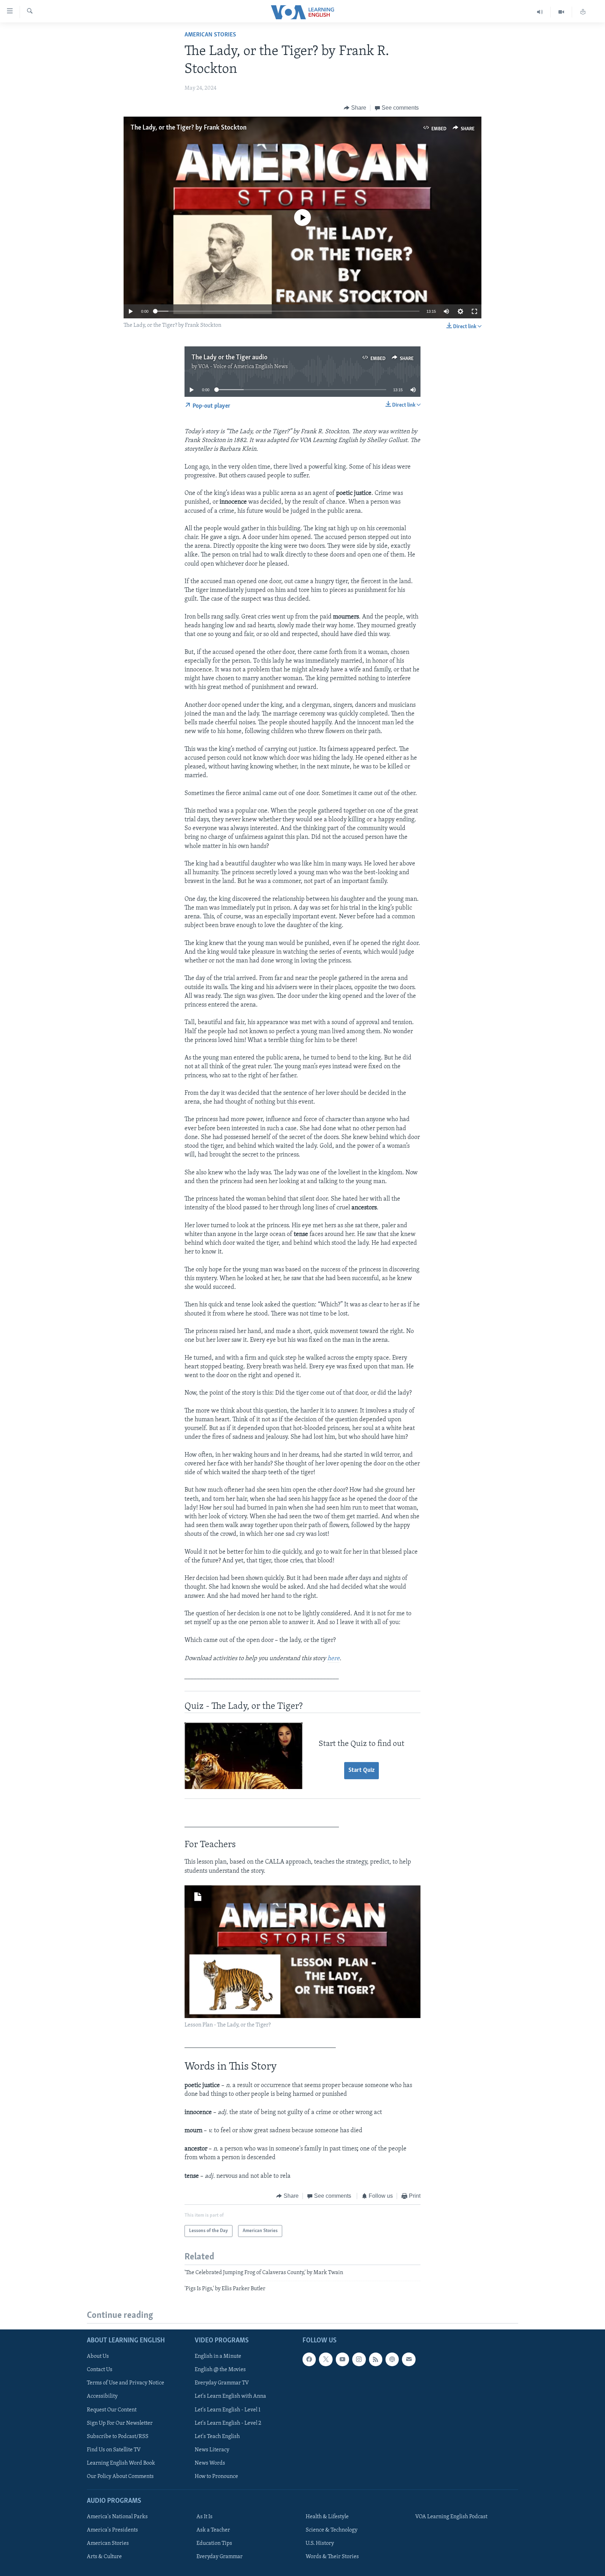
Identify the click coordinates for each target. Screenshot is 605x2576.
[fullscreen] (474, 311)
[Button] (355, 108)
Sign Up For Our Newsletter (120, 2423)
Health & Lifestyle (327, 2517)
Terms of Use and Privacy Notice (126, 2383)
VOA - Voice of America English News (243, 367)
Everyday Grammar (220, 2557)
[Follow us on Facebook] (309, 2359)
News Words (210, 2463)
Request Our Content (112, 2410)
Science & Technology (332, 2530)
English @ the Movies (220, 2370)
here (333, 1659)
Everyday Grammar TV (222, 2383)
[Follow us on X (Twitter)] (326, 2359)
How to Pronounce (216, 2477)
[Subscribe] (409, 2359)
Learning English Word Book (121, 2463)
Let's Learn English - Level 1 (228, 2410)
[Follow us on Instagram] (359, 2359)
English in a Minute (218, 2356)
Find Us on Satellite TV (114, 2450)
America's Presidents (112, 2530)
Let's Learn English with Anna (230, 2396)
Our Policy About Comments (120, 2477)
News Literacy (212, 2450)
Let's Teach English (217, 2437)
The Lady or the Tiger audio (230, 358)
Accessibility (102, 2396)
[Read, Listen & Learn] (583, 12)
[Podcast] (392, 2359)
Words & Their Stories (332, 2557)
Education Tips (214, 2543)
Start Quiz (361, 1770)
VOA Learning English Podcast (451, 2517)
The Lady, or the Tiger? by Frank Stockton (189, 128)
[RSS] (376, 2359)
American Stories (210, 35)
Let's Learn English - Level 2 (228, 2423)
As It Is (204, 2517)
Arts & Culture (104, 2557)
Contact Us (100, 2370)
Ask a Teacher (213, 2530)
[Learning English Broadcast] (540, 12)
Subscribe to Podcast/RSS (118, 2437)
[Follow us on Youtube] (342, 2359)
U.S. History (320, 2543)
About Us (98, 2356)
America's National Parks (117, 2517)
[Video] (561, 12)
